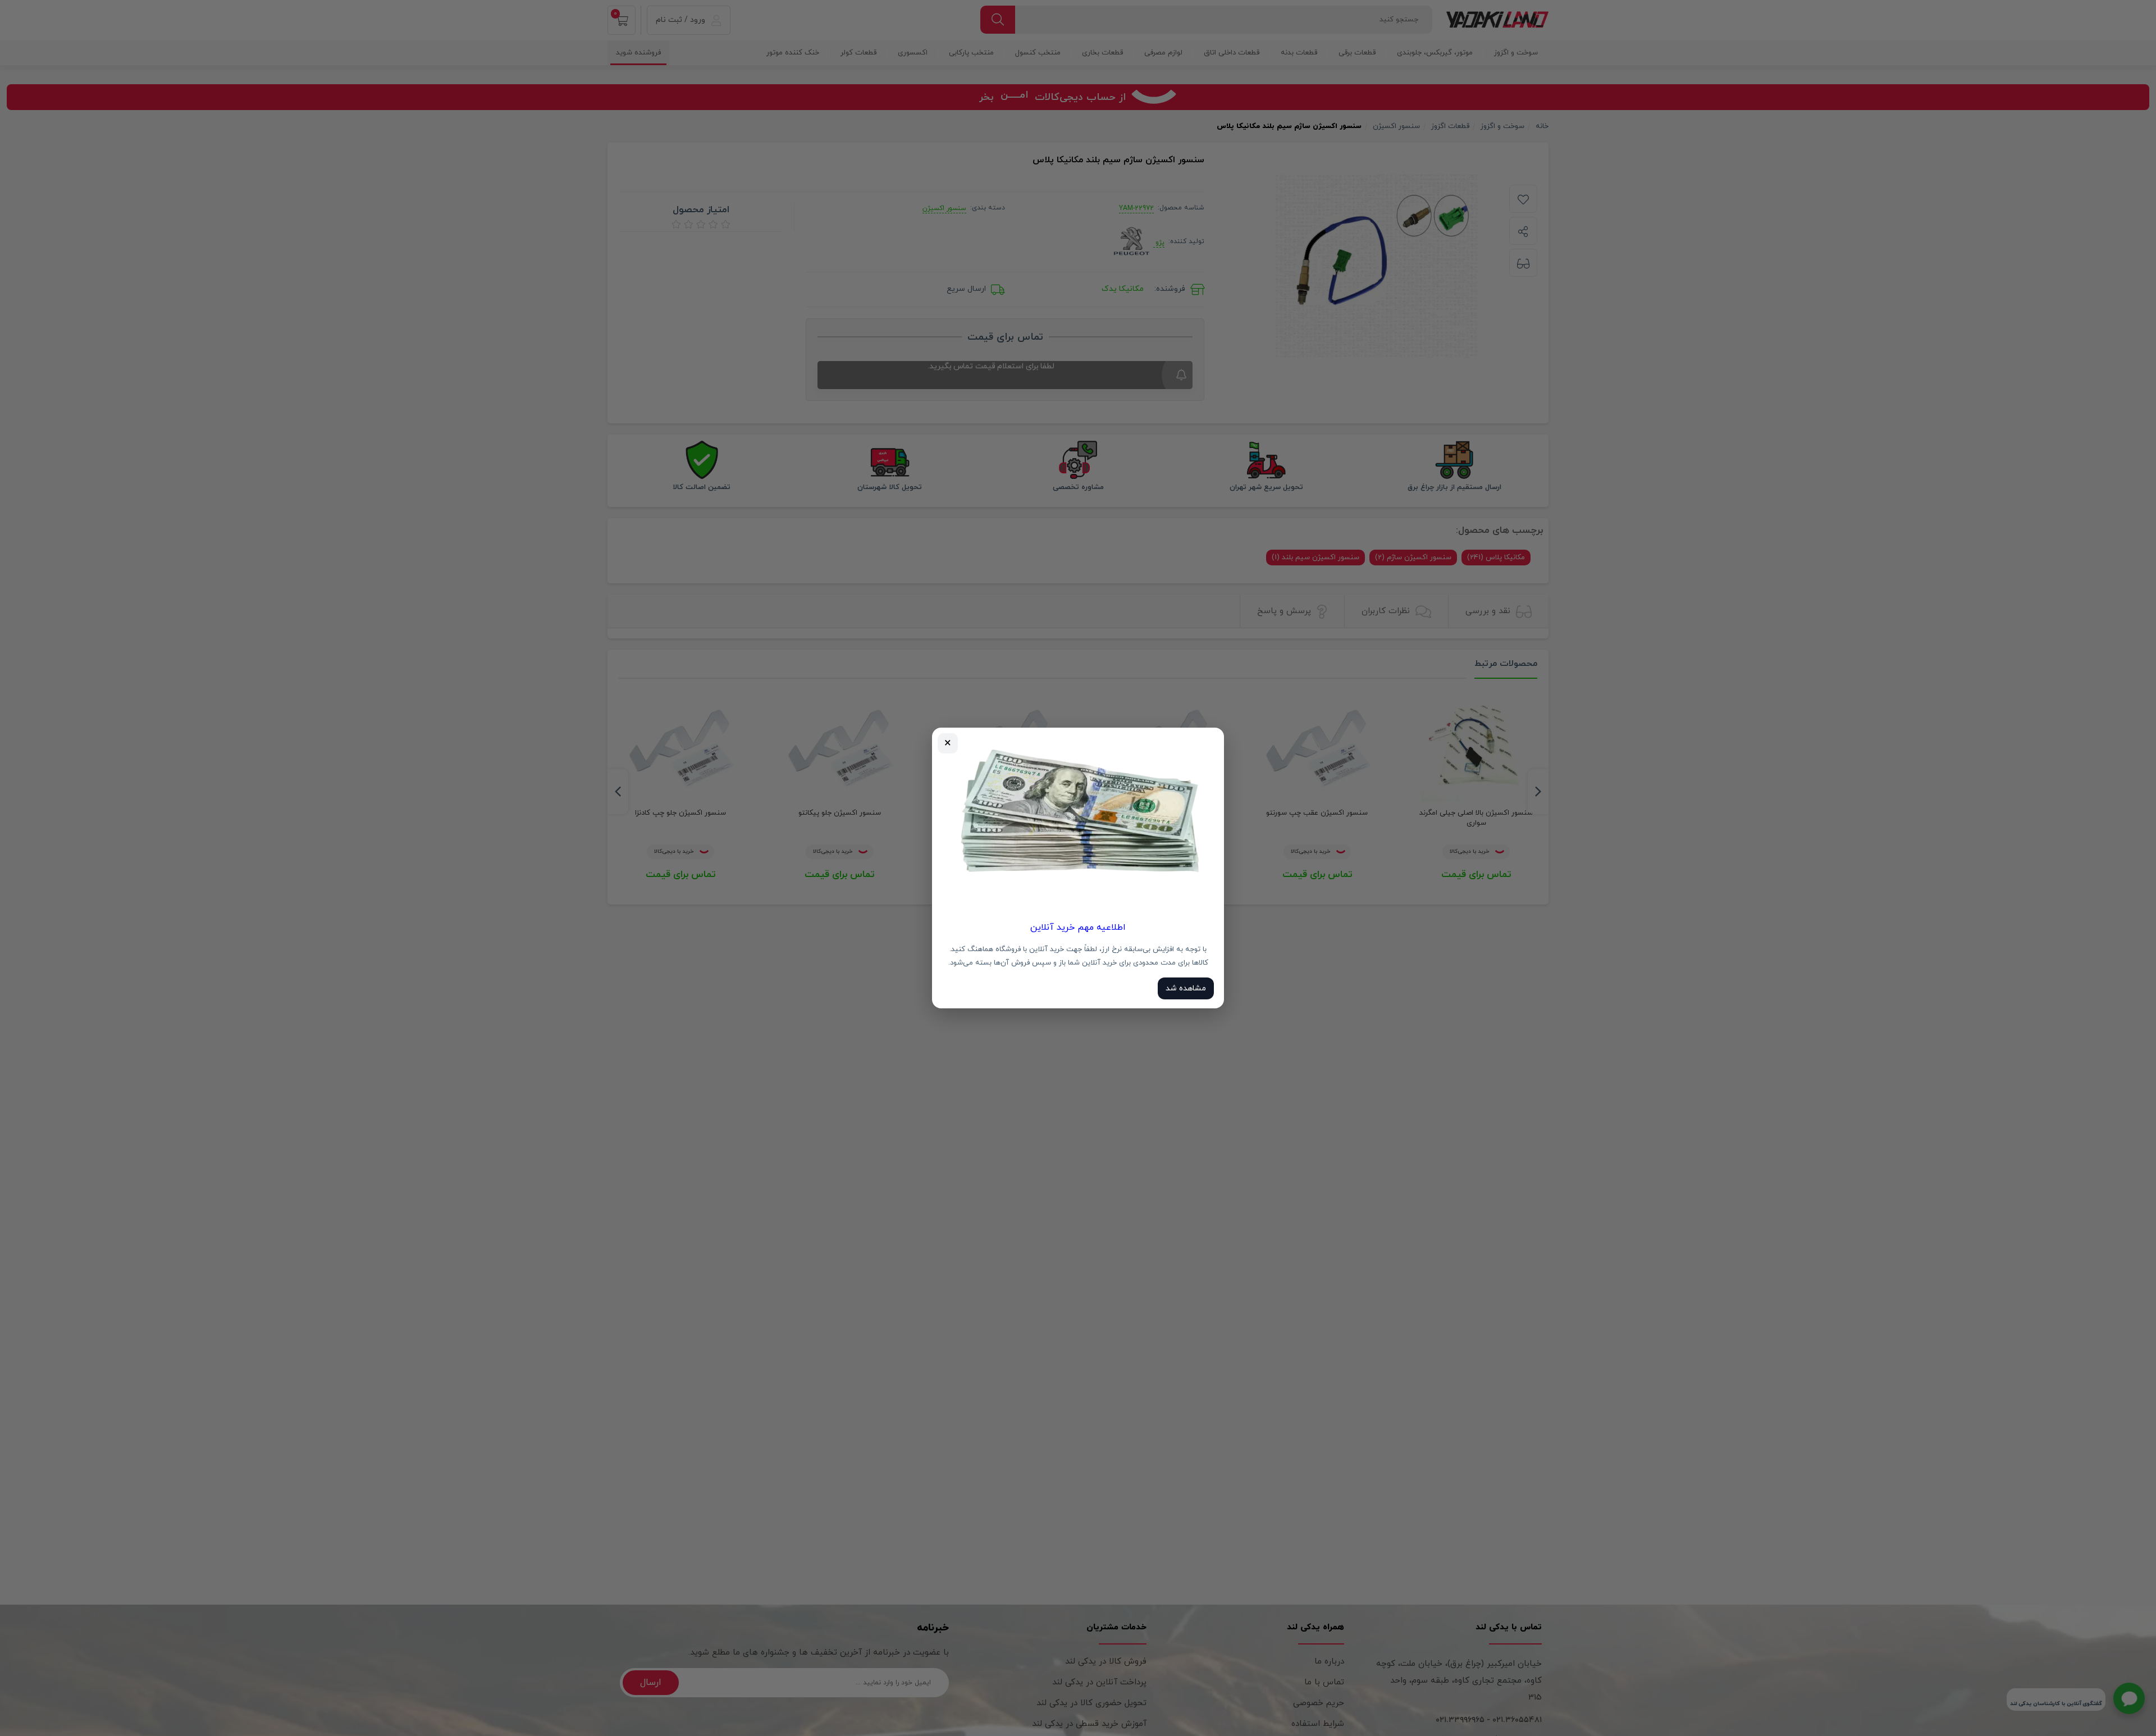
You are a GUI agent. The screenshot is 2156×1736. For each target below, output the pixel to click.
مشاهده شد (1186, 988)
